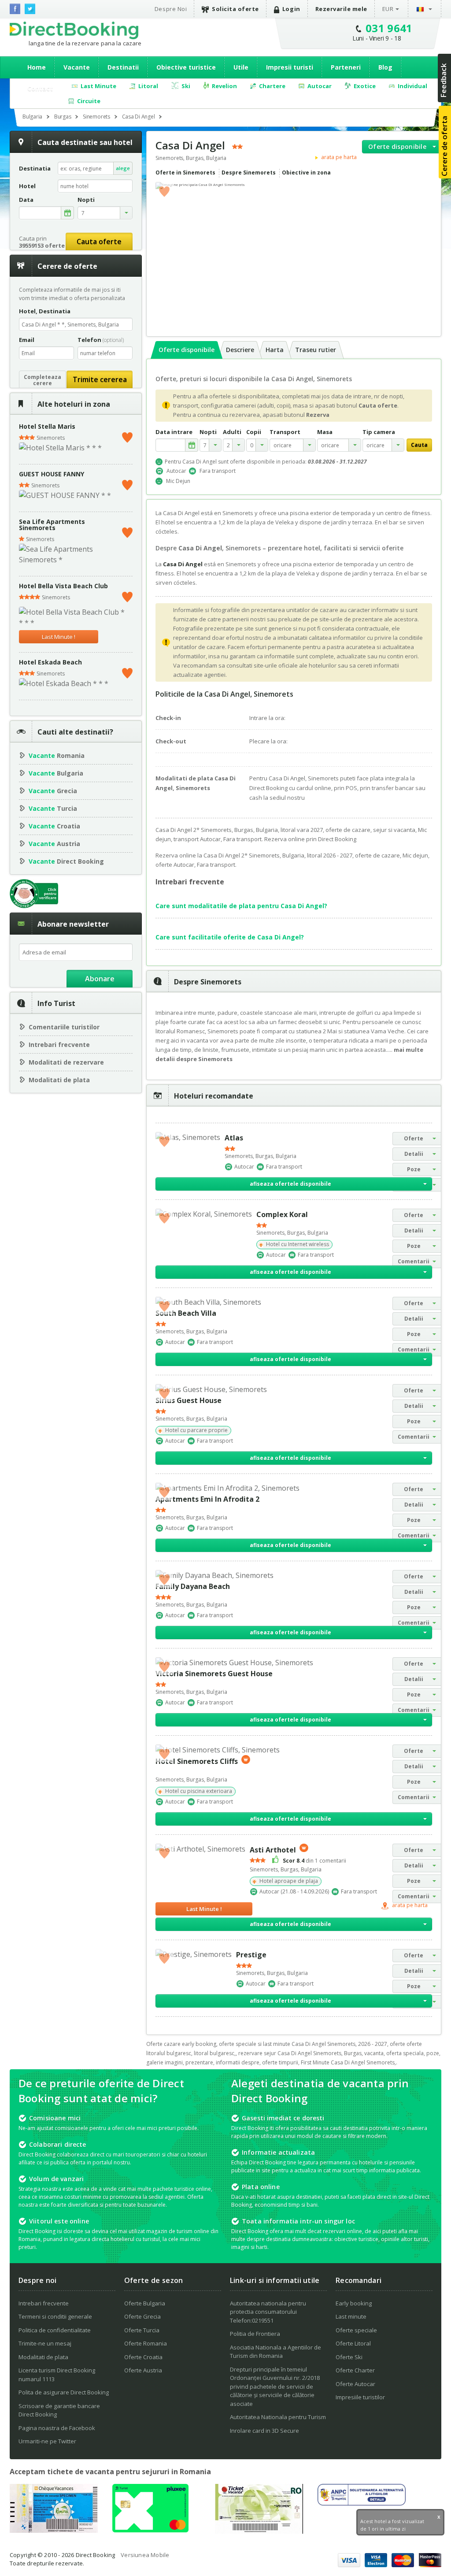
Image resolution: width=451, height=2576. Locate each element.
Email (27, 340)
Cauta (419, 445)
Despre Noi (171, 9)
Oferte (414, 1138)
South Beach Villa (186, 1313)
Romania (57, 755)
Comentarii (414, 1261)
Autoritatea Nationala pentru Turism (278, 2417)
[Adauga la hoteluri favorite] (164, 191)
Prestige (251, 1955)
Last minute (351, 2316)
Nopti (208, 432)
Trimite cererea (100, 379)
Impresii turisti (290, 67)
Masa (325, 432)
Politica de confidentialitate (55, 2330)
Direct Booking (74, 30)
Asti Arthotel (273, 1849)
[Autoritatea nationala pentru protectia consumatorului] (362, 2503)
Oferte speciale (356, 2330)
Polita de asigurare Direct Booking (64, 2392)
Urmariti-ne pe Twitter (47, 2441)
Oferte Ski (349, 2357)
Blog (385, 67)
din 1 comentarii (314, 1861)
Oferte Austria (143, 2370)
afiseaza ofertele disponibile (290, 1184)
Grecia (53, 791)
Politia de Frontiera (255, 2334)
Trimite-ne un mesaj (45, 2343)
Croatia (54, 826)
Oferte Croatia (143, 2357)
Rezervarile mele (341, 9)
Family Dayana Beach (193, 1586)
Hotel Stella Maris (47, 426)
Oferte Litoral (353, 2343)
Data (26, 200)
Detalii (414, 1154)
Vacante (77, 67)
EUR (388, 9)
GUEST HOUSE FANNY (52, 474)
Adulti (232, 432)
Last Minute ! (59, 637)
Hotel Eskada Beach (50, 662)
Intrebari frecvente (59, 1045)
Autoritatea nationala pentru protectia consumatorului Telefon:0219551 (268, 2312)
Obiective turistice (186, 67)
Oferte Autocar (355, 2384)
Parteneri (346, 67)
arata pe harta (338, 157)
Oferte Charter (355, 2370)
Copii (254, 432)
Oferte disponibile (397, 147)
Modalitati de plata (59, 1080)
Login (291, 9)
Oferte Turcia (142, 2330)
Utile (241, 67)
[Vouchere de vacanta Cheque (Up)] (54, 2530)
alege (123, 168)
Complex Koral (282, 1214)
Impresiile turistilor (360, 2397)
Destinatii (123, 67)
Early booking (354, 2303)
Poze (414, 1169)
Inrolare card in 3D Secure (264, 2431)
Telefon (101, 340)
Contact (40, 88)
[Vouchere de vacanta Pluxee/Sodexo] (150, 2530)
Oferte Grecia (142, 2316)
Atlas (234, 1138)
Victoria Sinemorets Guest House (214, 1674)
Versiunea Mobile (145, 2555)
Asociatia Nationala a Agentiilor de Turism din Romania (275, 2352)
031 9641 (389, 28)
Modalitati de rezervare (66, 1062)
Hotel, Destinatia (45, 311)
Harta (275, 350)
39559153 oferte (42, 245)
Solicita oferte (235, 9)
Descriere (240, 350)
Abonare (100, 979)
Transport (285, 432)
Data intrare (174, 432)
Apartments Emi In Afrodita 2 (207, 1499)
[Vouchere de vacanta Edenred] (259, 2531)
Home (37, 67)
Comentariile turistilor (64, 1027)
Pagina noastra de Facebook (57, 2428)
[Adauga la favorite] (127, 435)
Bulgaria (56, 773)
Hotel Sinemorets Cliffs (197, 1761)
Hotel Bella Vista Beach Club (63, 586)
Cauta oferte (99, 241)
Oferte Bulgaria (145, 2303)
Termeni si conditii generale (55, 2316)
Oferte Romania (146, 2343)
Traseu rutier (316, 350)
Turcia (53, 808)
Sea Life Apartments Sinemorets (52, 525)
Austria (54, 844)
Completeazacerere (43, 380)
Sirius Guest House (189, 1400)
